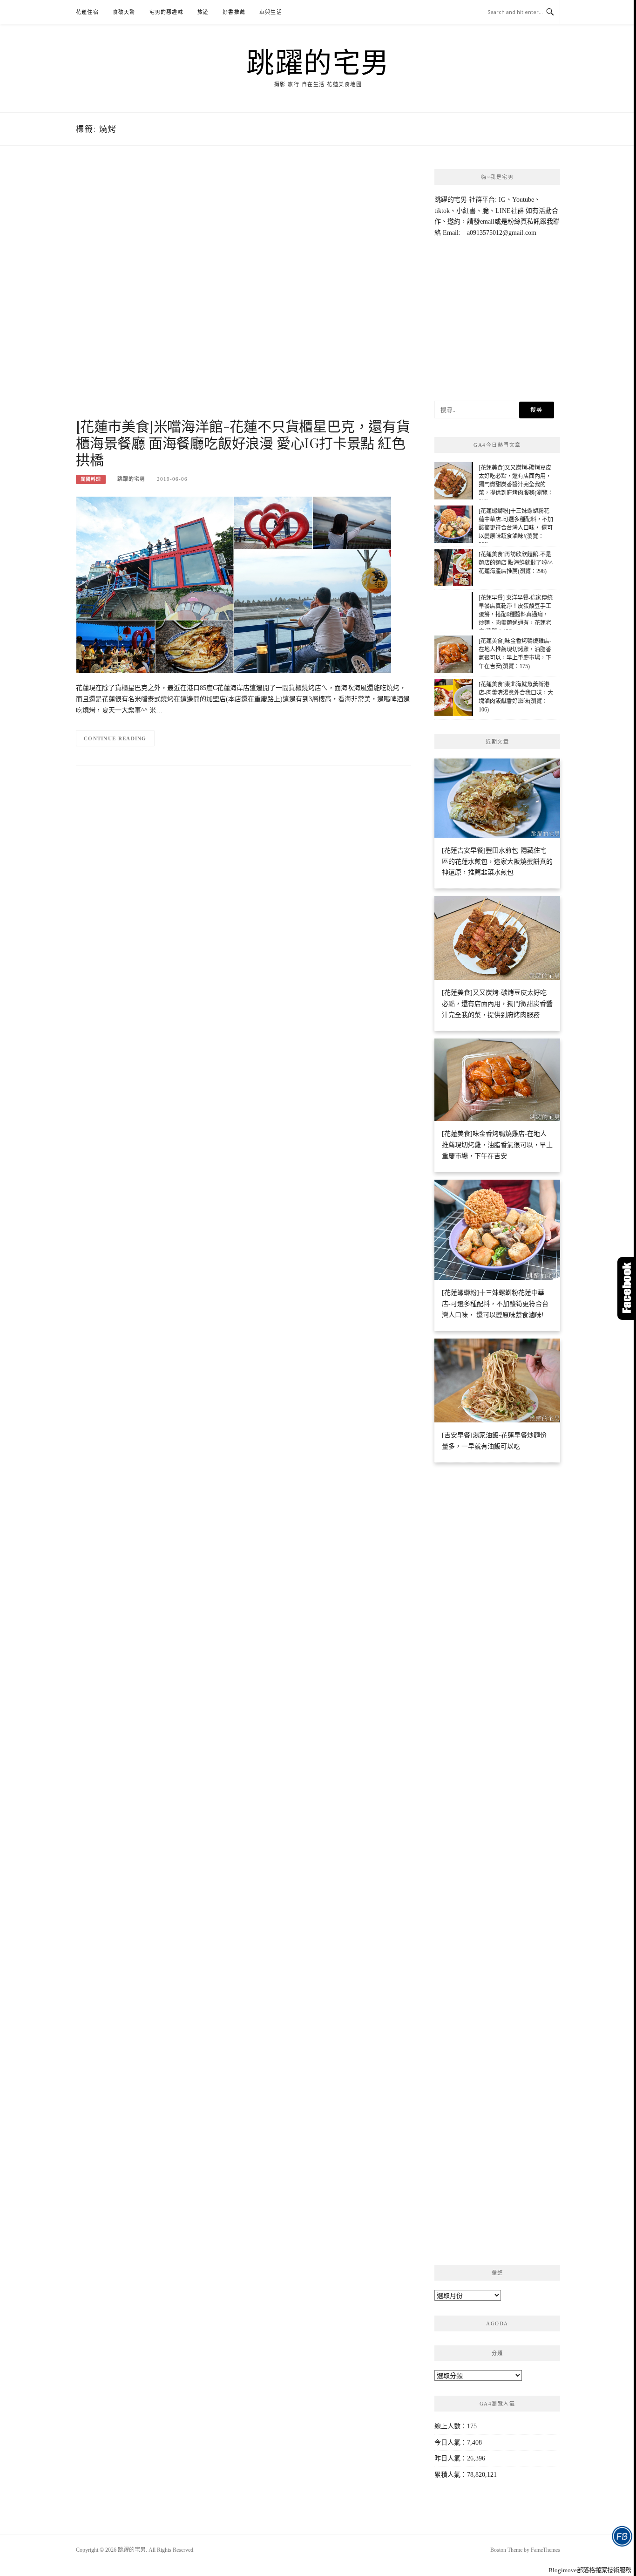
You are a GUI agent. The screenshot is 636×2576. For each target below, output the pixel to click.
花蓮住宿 (87, 12)
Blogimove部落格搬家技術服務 (590, 2570)
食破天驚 (124, 12)
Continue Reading (115, 738)
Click (627, 1288)
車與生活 (271, 12)
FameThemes (545, 2550)
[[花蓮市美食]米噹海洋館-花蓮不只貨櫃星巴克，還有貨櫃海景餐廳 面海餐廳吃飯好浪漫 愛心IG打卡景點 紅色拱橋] (234, 584)
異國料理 (91, 479)
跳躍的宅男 (318, 61)
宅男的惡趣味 (166, 12)
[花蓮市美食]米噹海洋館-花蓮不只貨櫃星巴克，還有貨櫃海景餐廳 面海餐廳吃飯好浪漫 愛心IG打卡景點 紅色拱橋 (243, 443)
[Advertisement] (244, 292)
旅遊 (203, 12)
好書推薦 (234, 12)
